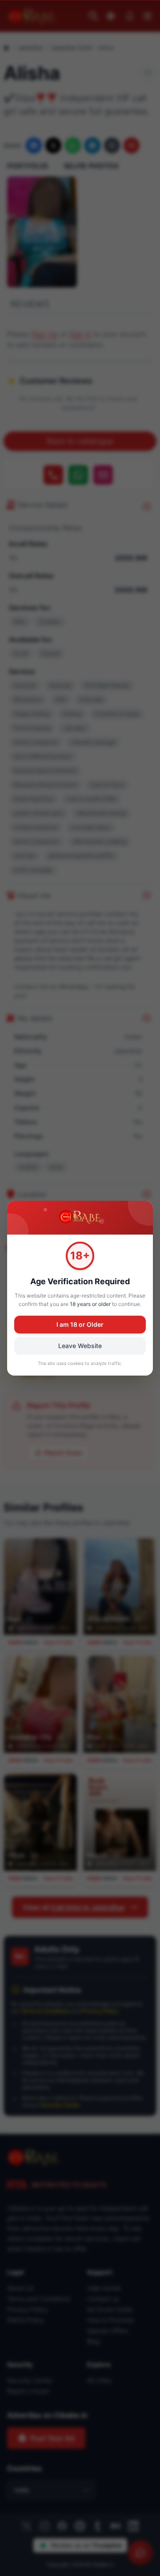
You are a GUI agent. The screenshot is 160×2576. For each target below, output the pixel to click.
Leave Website (80, 1346)
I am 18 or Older (80, 1324)
